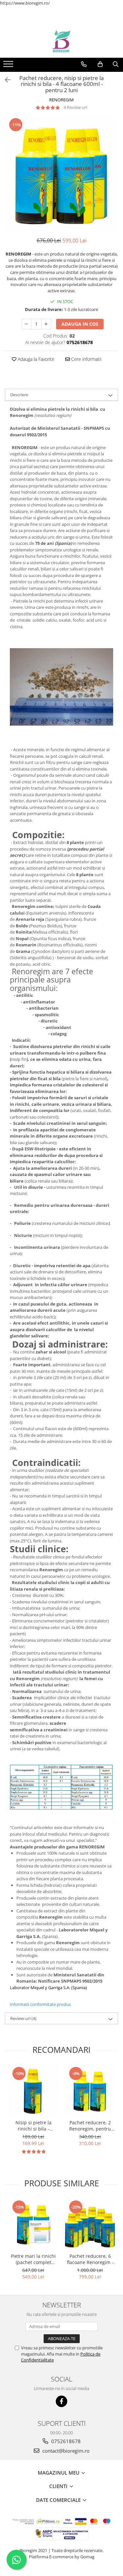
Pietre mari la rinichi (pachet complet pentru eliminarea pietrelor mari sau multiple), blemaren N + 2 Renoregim (33, 2259)
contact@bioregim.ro (65, 2451)
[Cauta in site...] (116, 64)
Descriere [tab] (19, 395)
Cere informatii (86, 359)
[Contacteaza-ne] (84, 64)
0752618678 (65, 2441)
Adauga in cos (80, 324)
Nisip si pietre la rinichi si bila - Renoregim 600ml (33, 2126)
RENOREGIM (61, 100)
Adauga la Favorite (35, 359)
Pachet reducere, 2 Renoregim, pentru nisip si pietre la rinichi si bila (90, 2126)
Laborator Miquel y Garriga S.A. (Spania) (48, 1988)
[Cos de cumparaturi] (100, 64)
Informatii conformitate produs (40, 2004)
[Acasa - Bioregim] (62, 41)
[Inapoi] (5, 80)
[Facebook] (61, 2401)
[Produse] (9, 66)
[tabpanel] (61, 174)
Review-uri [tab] (23, 2018)
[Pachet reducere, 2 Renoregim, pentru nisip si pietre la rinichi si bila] (90, 2091)
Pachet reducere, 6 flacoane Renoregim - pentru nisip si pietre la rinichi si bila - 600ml (90, 2259)
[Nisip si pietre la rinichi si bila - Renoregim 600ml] (33, 2091)
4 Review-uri (75, 107)
